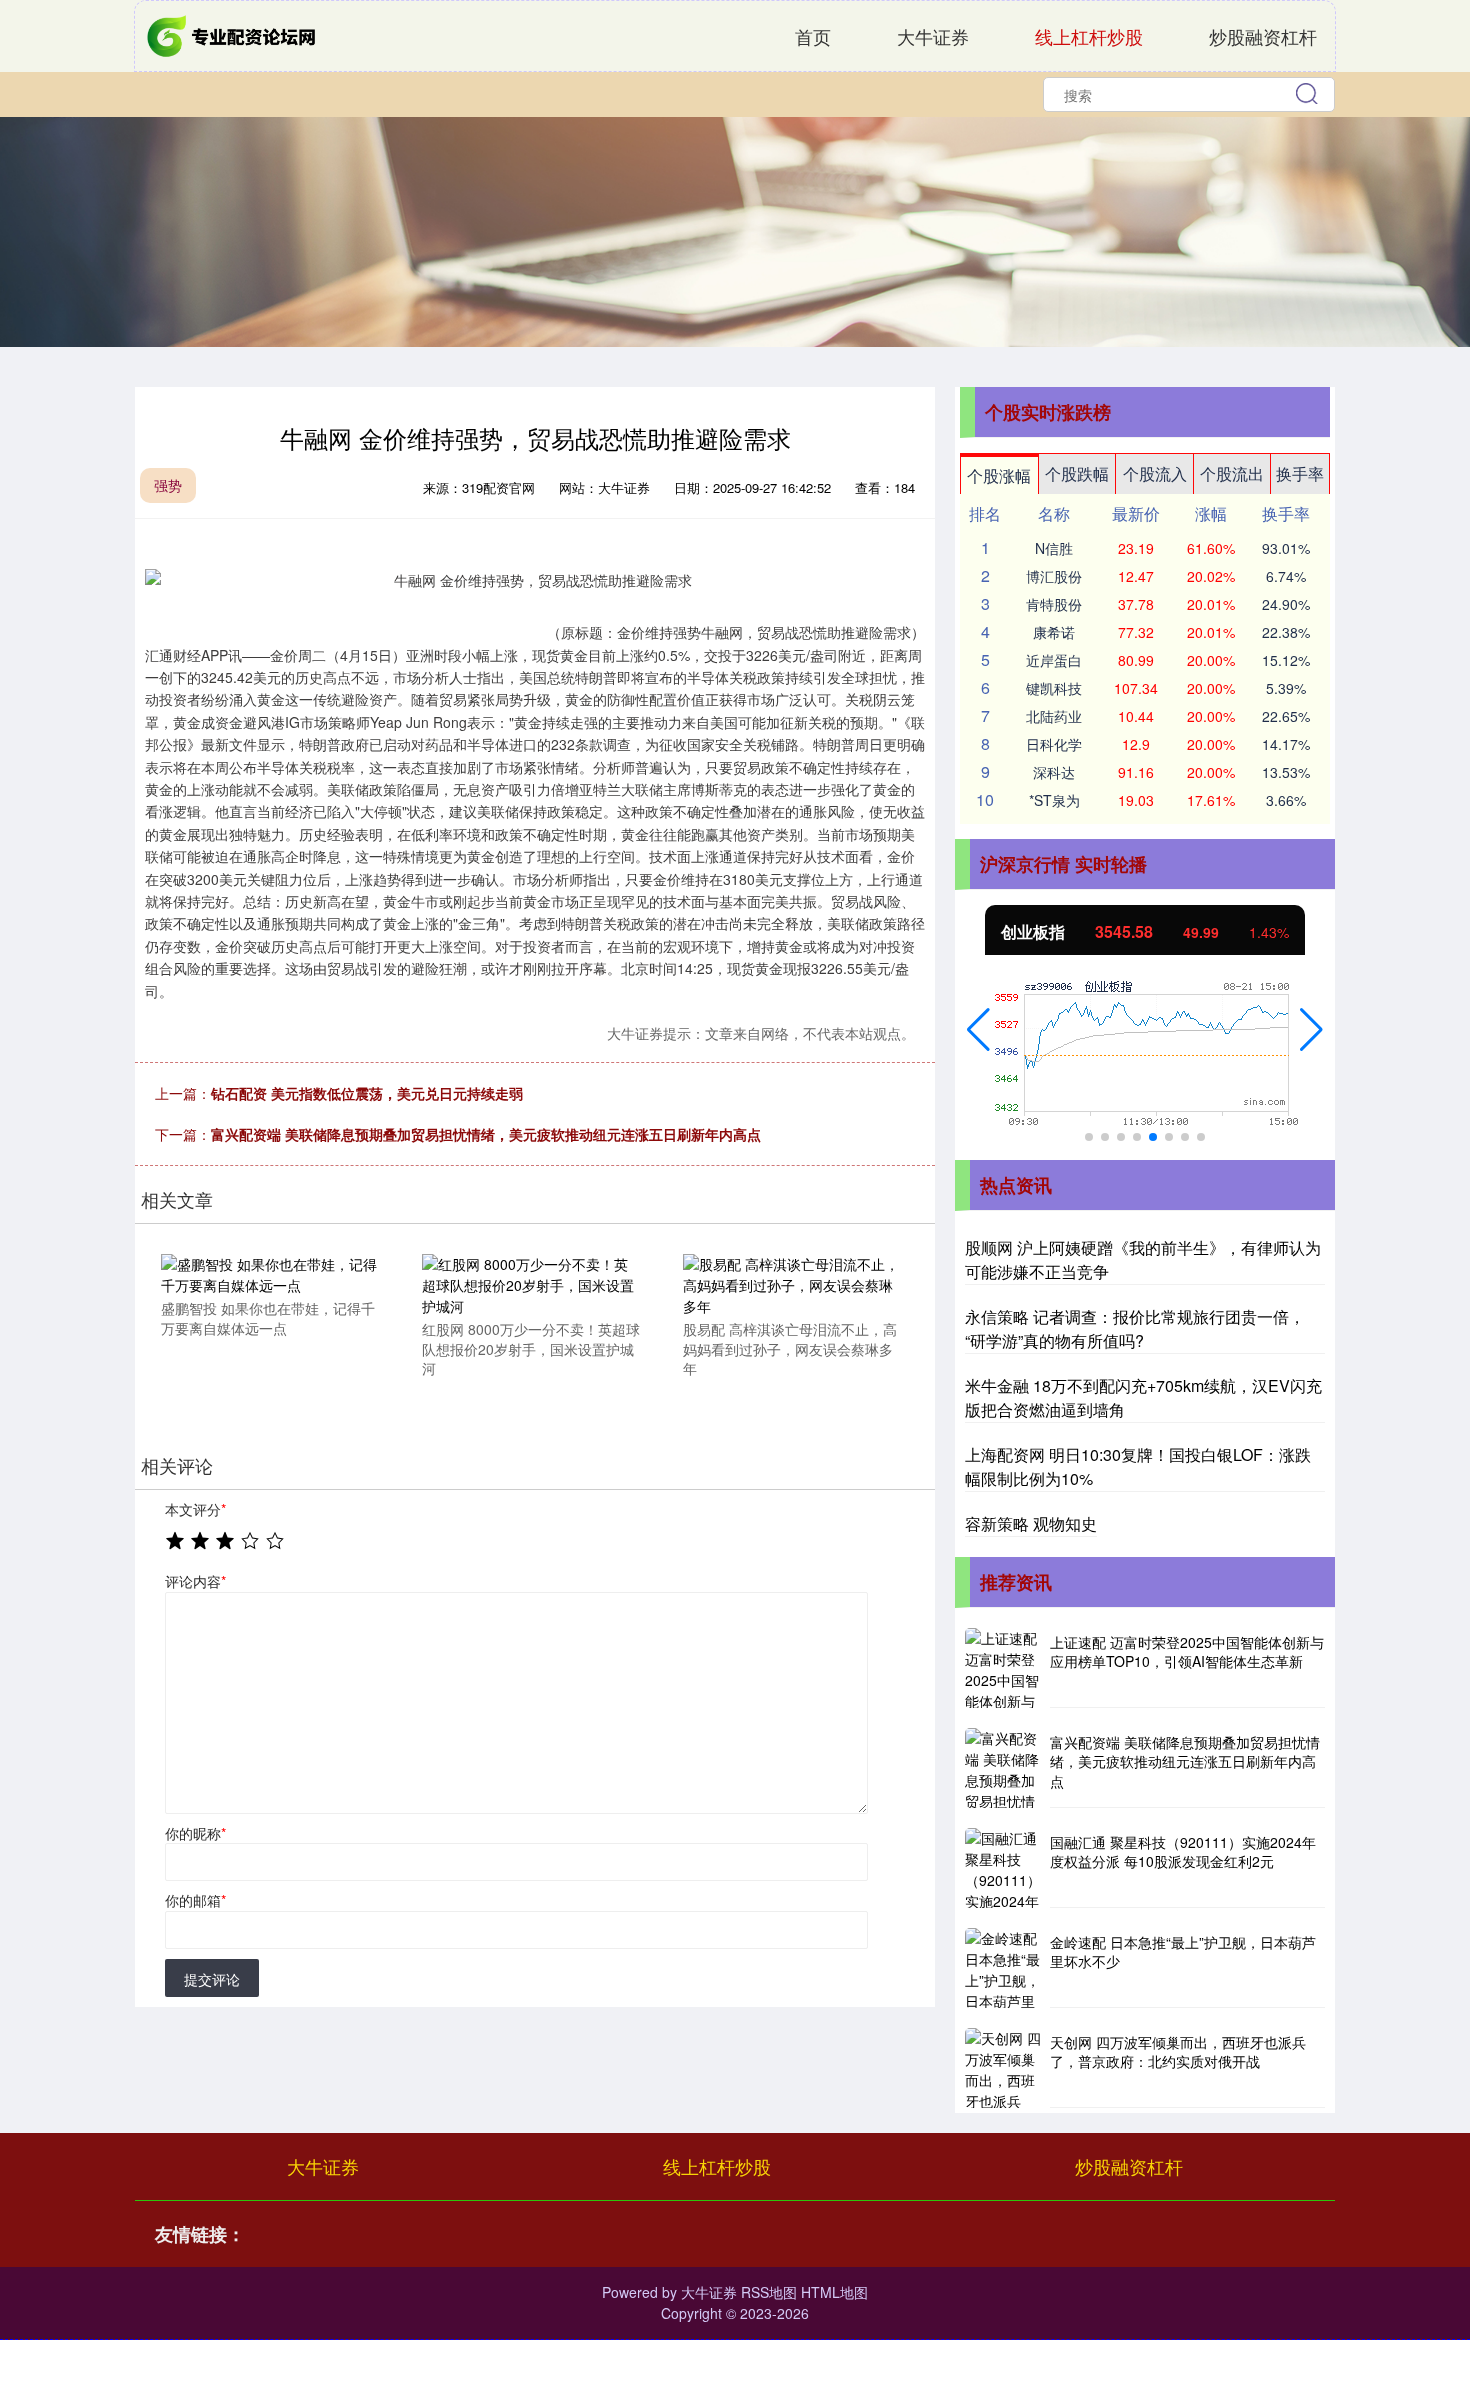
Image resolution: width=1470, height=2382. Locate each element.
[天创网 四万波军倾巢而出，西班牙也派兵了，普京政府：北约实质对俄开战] (1005, 2068)
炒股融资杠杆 (1263, 36)
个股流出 (1232, 473)
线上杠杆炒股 (1089, 36)
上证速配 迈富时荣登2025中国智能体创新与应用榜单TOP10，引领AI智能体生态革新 (1187, 1652)
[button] (978, 1030)
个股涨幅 (999, 475)
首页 (813, 36)
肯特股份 (1054, 604)
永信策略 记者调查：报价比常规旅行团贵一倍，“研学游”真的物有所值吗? (1135, 1328)
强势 (168, 485)
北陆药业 (1054, 716)
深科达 (1054, 772)
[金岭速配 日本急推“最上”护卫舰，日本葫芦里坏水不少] (1005, 1968)
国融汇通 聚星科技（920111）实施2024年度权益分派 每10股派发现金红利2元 (1183, 1852)
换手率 (1300, 473)
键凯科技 (1054, 688)
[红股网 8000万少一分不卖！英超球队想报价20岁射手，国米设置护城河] (531, 1283)
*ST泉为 (1054, 800)
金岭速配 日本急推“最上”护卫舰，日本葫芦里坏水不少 (1183, 1952)
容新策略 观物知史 (1031, 1523)
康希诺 (1054, 632)
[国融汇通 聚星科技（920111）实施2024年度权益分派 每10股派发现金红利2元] (1005, 1868)
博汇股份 (1054, 576)
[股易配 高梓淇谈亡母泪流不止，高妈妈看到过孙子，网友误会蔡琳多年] (792, 1283)
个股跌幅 (1077, 473)
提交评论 (212, 1979)
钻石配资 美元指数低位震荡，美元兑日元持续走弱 (367, 1093)
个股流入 (1155, 473)
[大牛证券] (233, 34)
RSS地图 (769, 2292)
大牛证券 (933, 36)
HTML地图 (834, 2292)
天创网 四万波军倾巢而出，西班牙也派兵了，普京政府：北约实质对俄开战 (1178, 2052)
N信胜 (1054, 548)
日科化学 (1054, 744)
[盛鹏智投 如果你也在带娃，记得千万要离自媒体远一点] (270, 1273)
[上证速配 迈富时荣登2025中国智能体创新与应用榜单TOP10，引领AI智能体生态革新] (1005, 1668)
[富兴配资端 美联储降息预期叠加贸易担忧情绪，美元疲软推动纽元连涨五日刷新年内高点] (1005, 1768)
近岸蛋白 (1054, 660)
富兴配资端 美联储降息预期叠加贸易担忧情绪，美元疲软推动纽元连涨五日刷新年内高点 (486, 1134)
